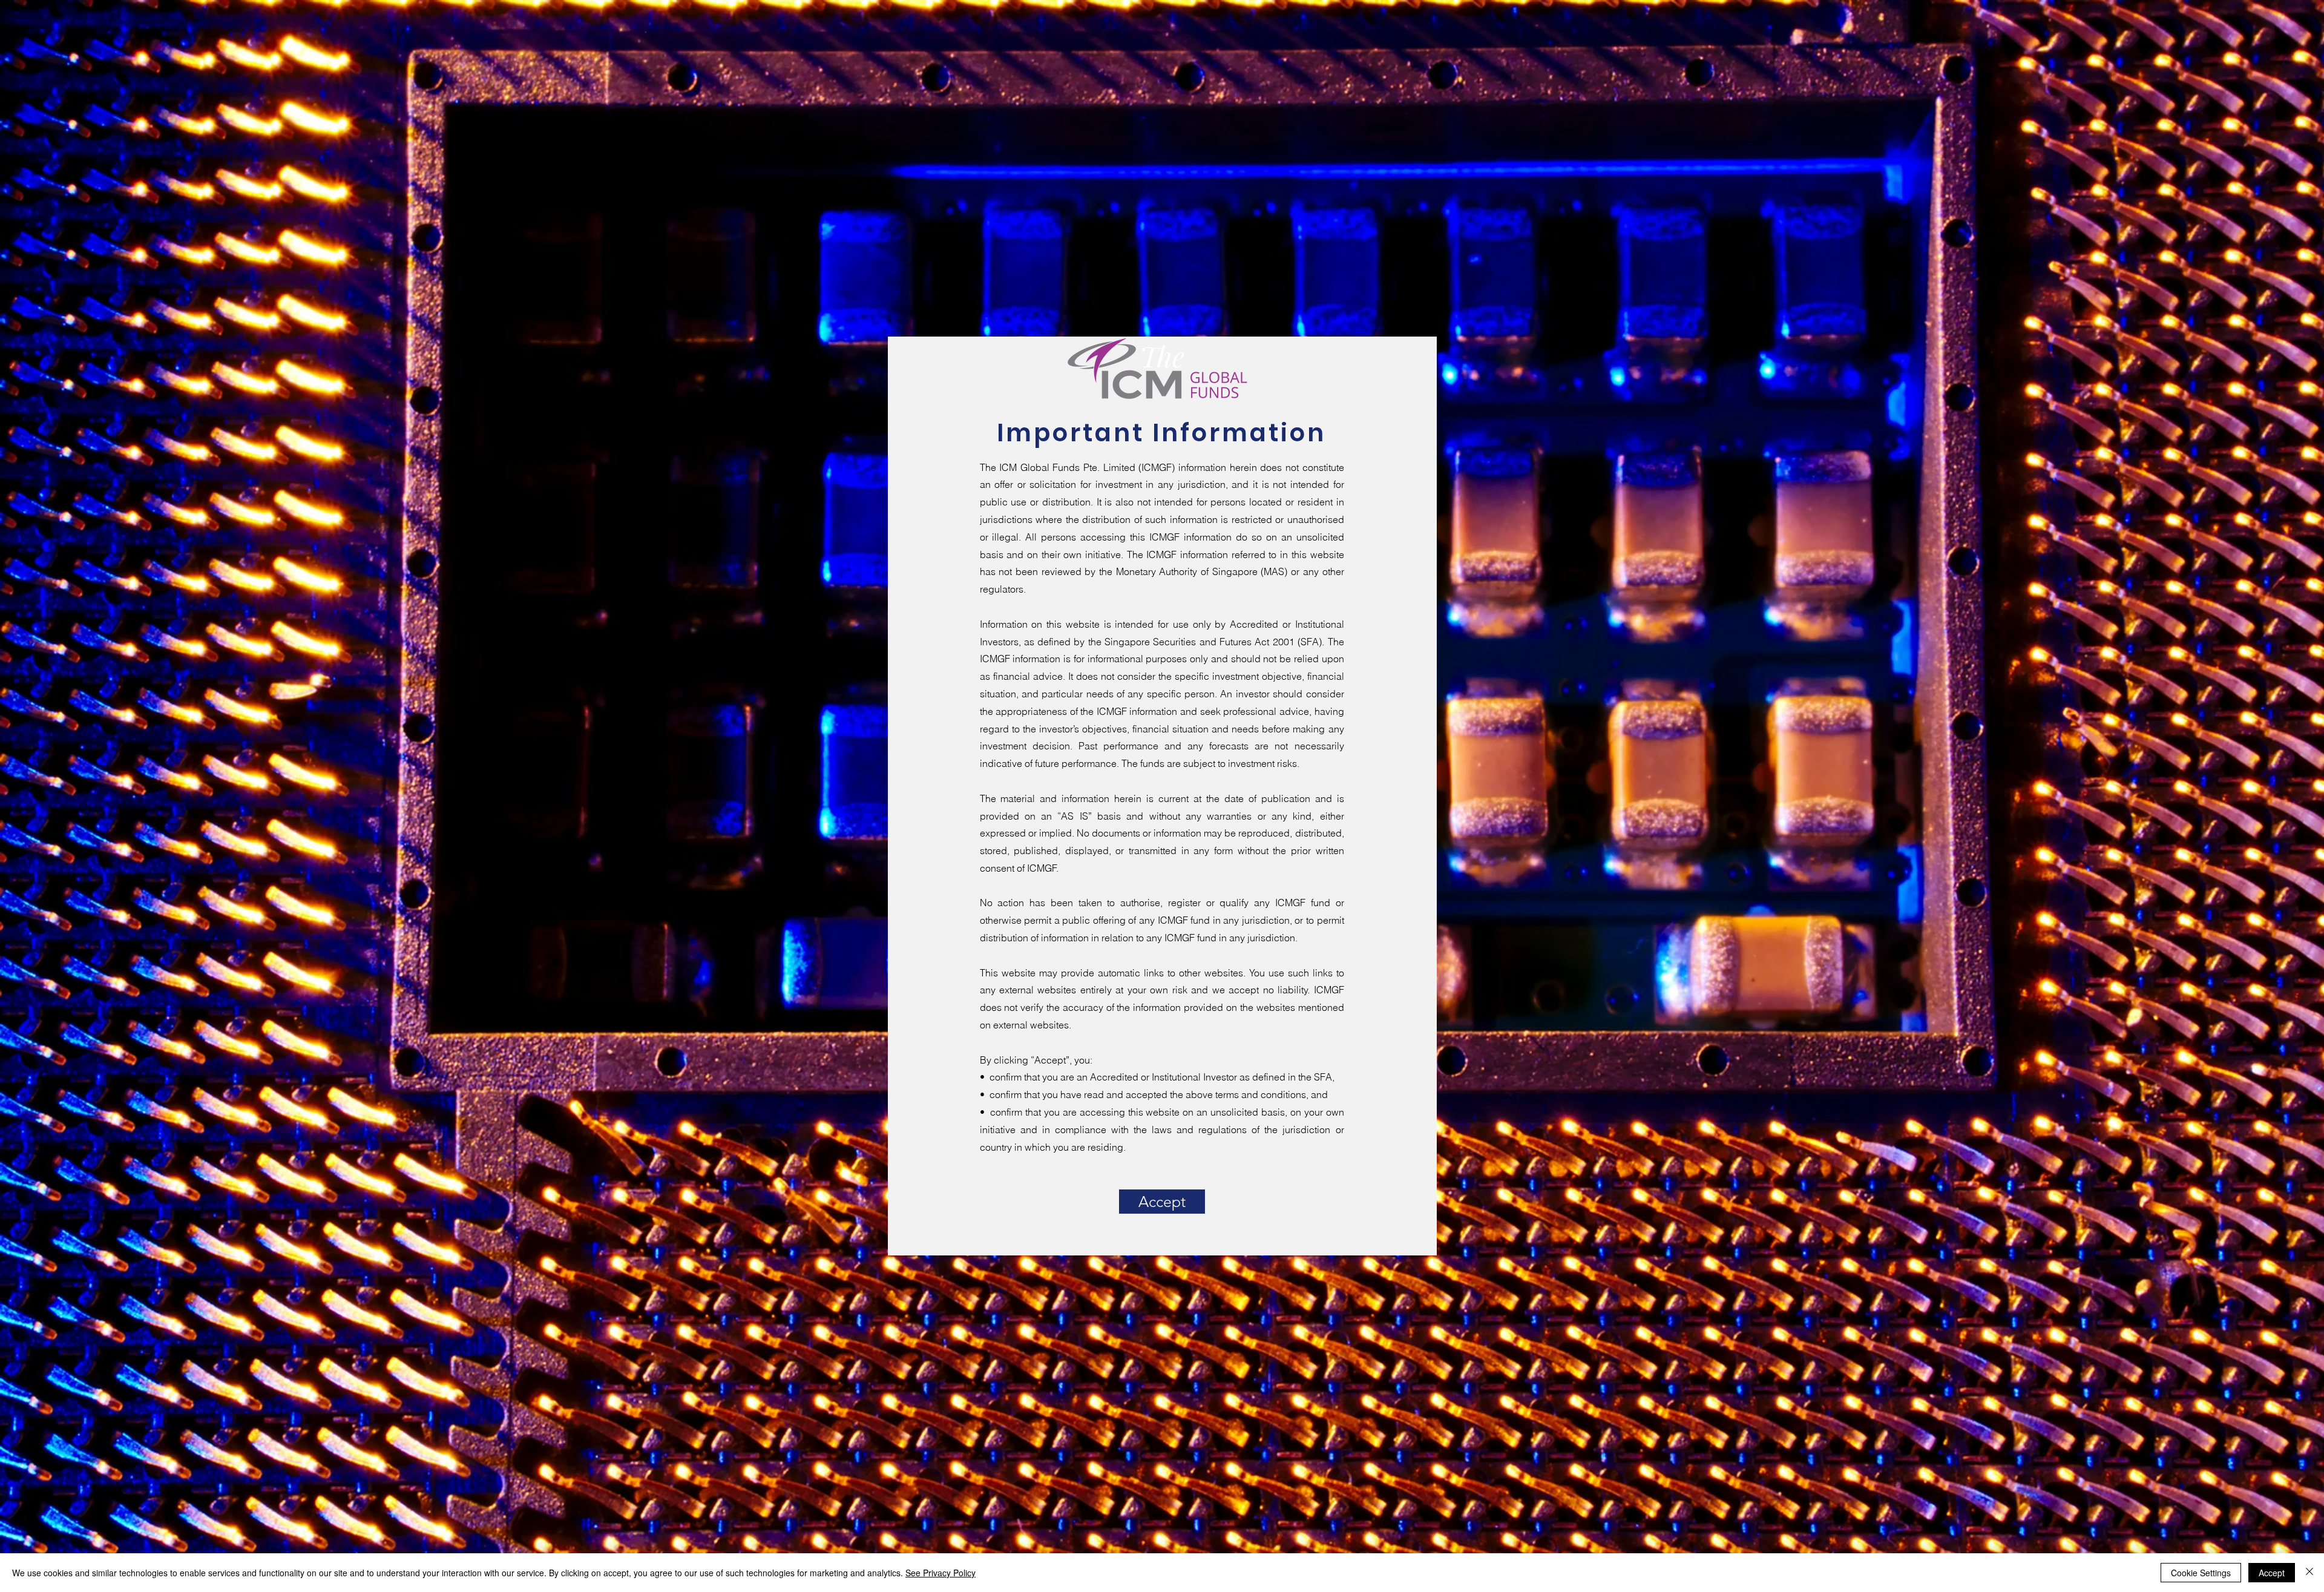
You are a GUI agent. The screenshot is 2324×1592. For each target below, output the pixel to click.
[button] (1162, 1202)
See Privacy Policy (940, 1573)
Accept (2272, 1573)
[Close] (2309, 1573)
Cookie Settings (2201, 1573)
